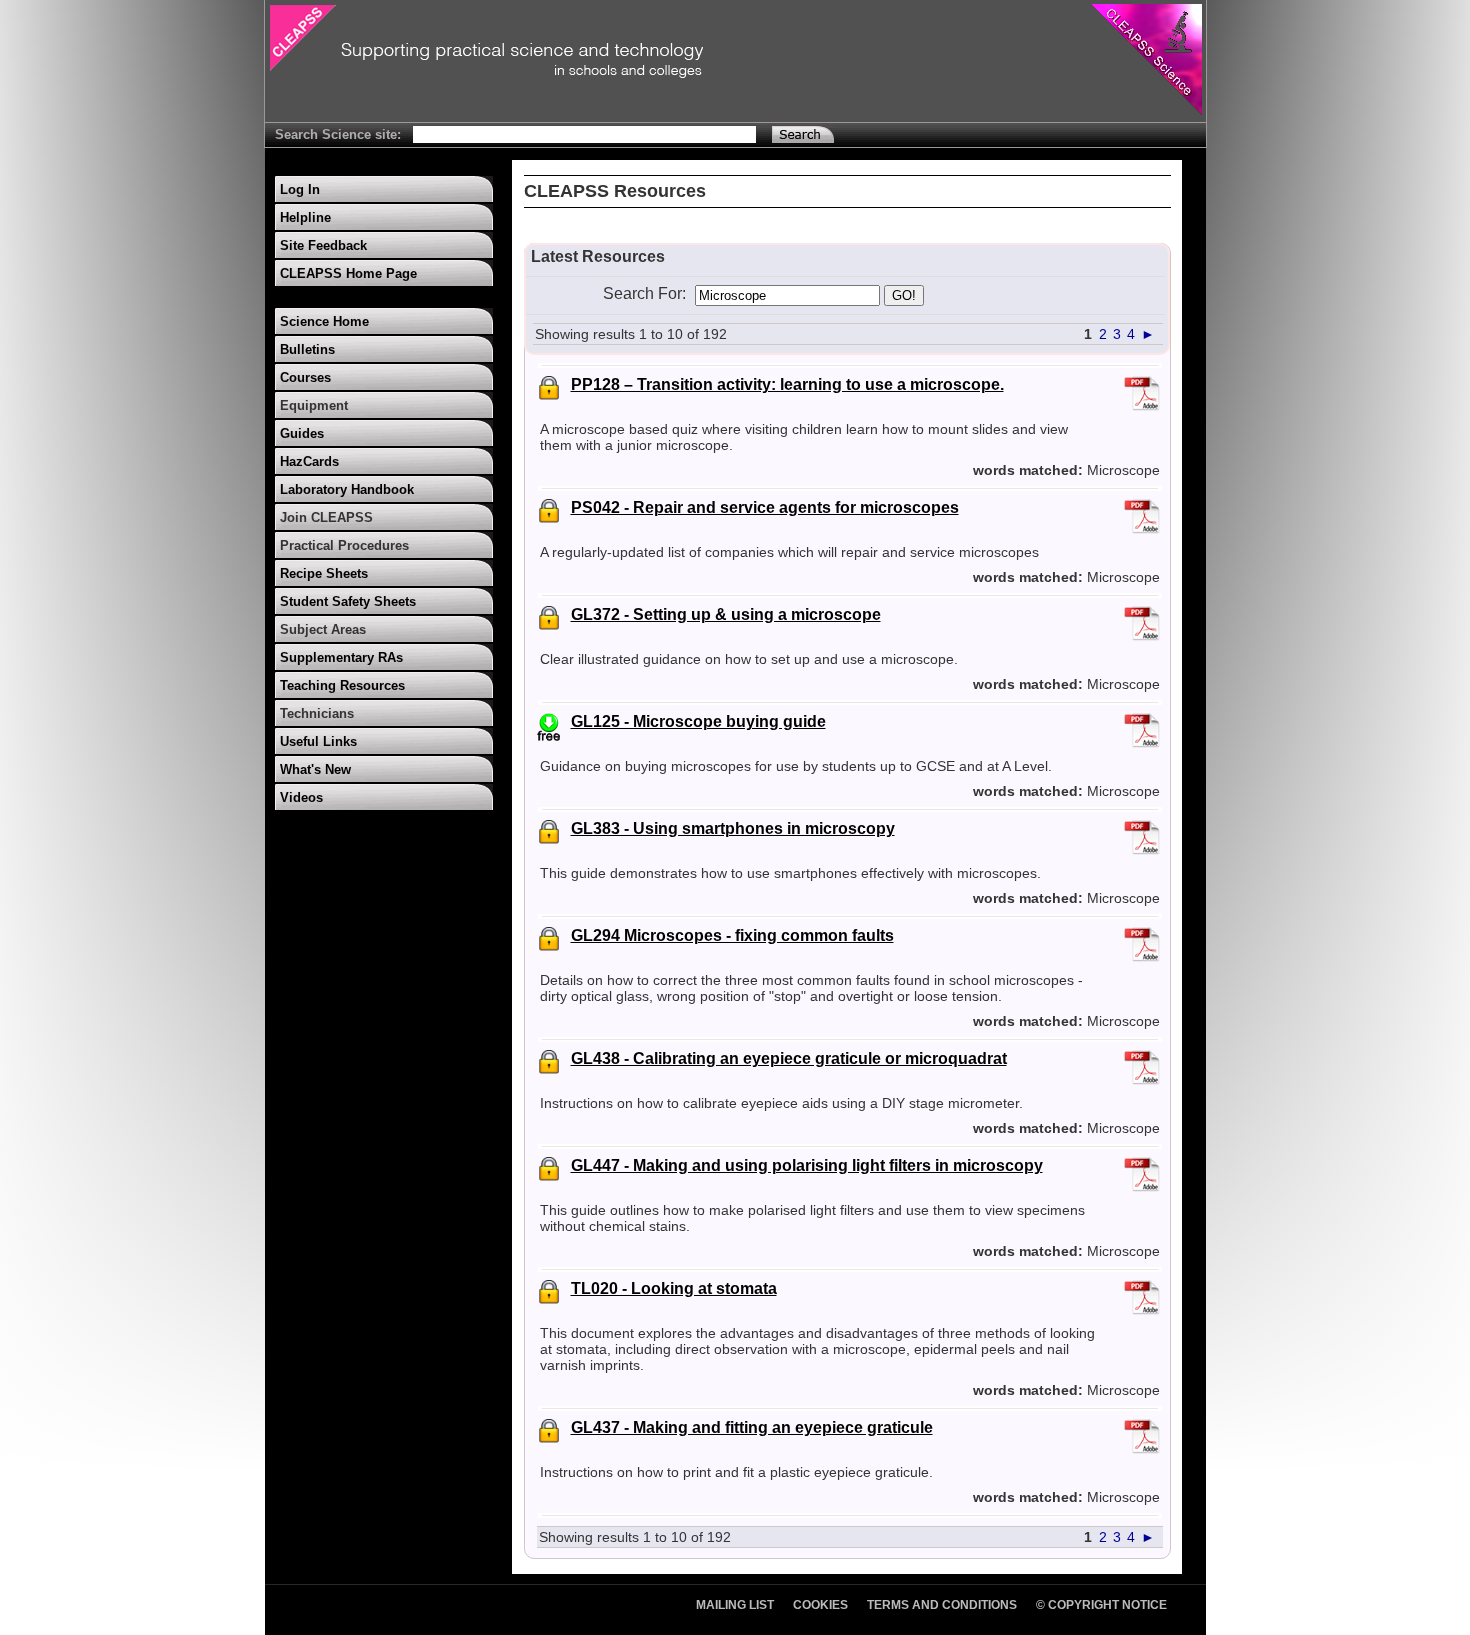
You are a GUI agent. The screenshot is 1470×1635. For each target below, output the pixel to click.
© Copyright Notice (1101, 1605)
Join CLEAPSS (326, 517)
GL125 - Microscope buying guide (698, 721)
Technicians (317, 713)
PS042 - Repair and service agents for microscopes (765, 507)
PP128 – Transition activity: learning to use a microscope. (787, 384)
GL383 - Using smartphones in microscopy (733, 828)
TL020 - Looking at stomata (674, 1288)
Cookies (820, 1605)
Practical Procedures (344, 545)
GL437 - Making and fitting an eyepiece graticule (752, 1427)
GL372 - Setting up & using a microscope (726, 614)
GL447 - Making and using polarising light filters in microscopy (807, 1165)
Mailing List (735, 1605)
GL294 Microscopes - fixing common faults (732, 935)
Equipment (314, 405)
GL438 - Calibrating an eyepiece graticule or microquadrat (789, 1058)
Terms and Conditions (942, 1605)
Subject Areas (323, 629)
